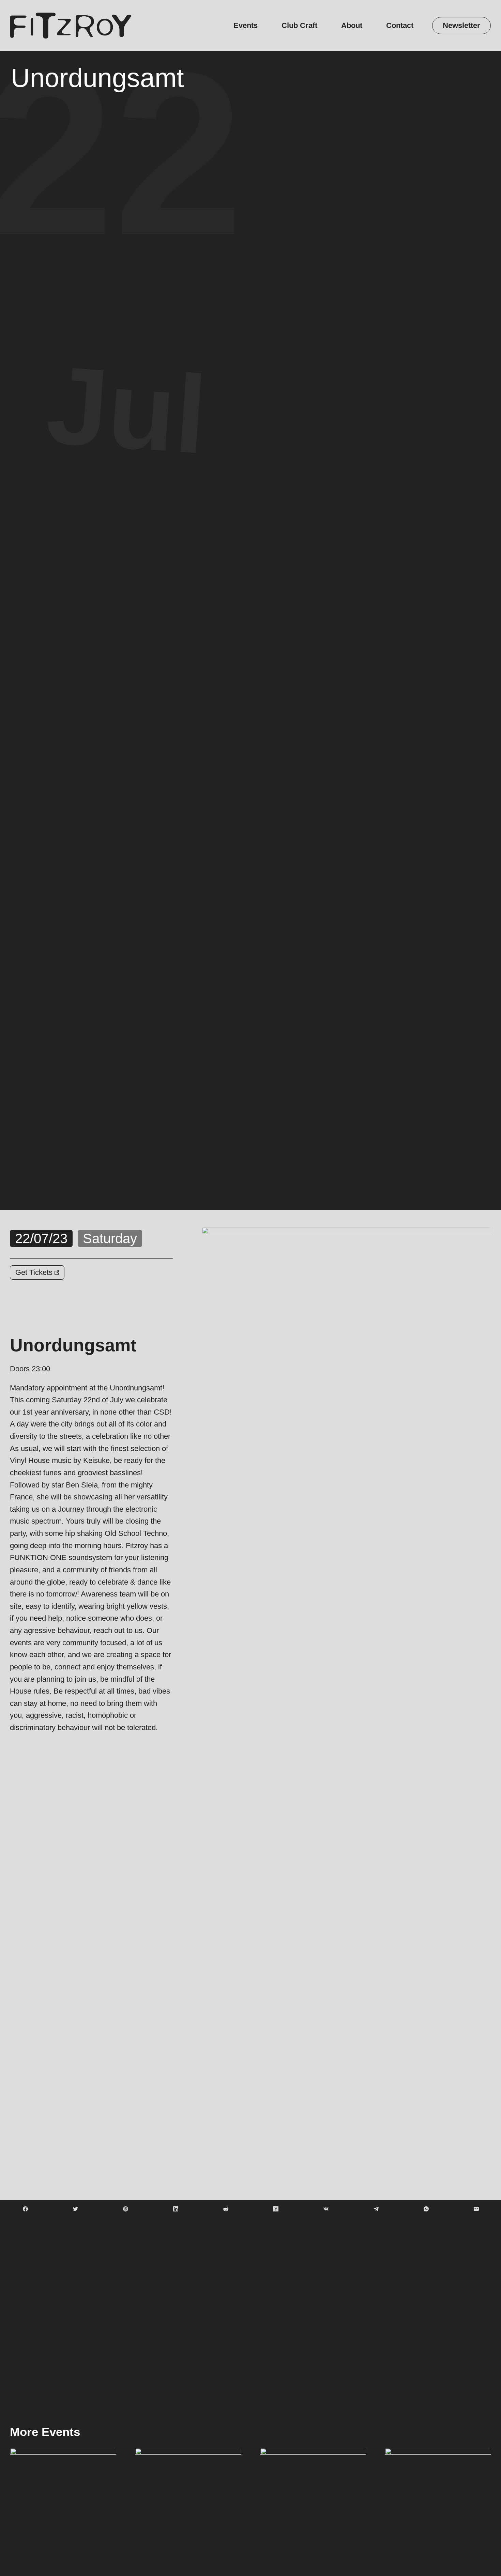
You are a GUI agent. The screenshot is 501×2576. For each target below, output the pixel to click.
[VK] (326, 2209)
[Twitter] (75, 2209)
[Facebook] (25, 2209)
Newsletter (461, 25)
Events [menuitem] (246, 25)
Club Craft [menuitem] (299, 25)
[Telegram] (376, 2209)
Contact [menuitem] (400, 25)
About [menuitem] (352, 25)
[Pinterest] (125, 2209)
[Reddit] (226, 2209)
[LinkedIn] (176, 2209)
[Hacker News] (276, 2209)
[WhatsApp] (426, 2209)
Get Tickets (35, 1272)
